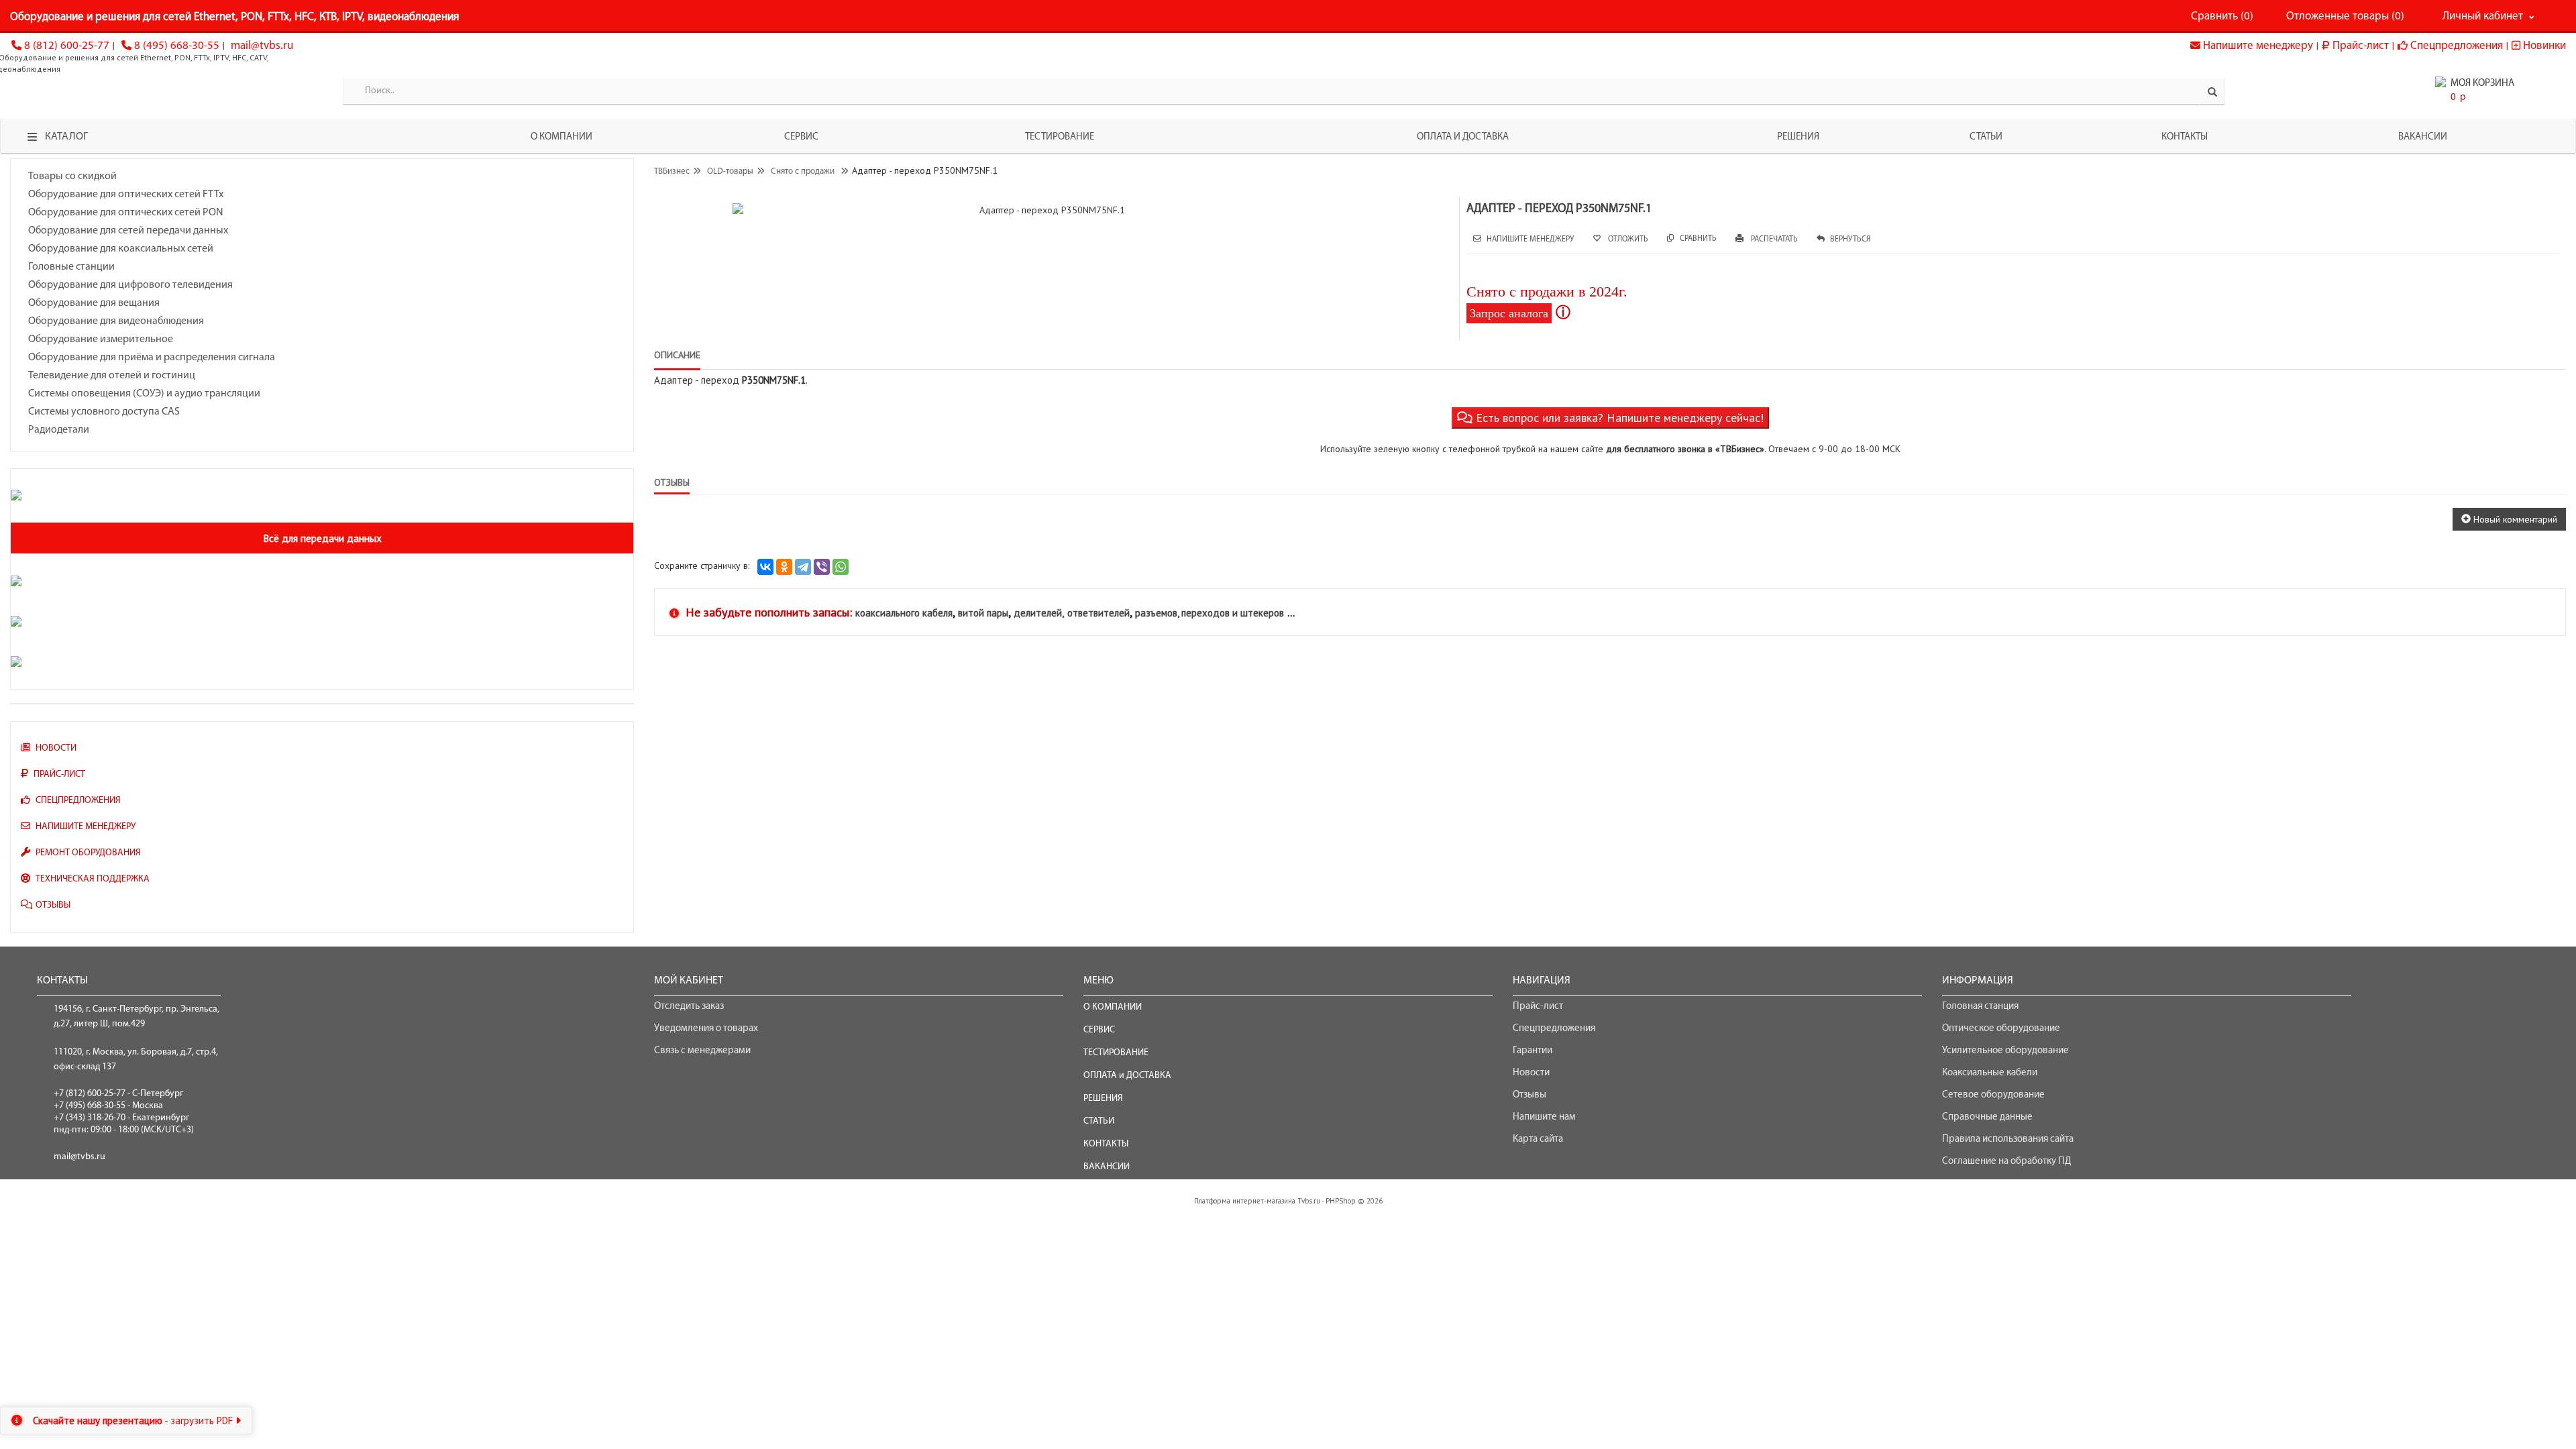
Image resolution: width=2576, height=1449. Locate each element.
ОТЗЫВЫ (53, 905)
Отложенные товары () (2345, 16)
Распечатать (1773, 239)
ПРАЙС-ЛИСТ (59, 774)
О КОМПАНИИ (561, 137)
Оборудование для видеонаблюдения (116, 321)
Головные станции (71, 267)
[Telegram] (803, 567)
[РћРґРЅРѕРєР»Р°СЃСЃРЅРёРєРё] (784, 567)
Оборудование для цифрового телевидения (130, 285)
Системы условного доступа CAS (104, 412)
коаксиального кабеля (904, 613)
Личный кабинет (2484, 16)
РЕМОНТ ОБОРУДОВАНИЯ (88, 853)
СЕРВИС (801, 137)
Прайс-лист (2359, 46)
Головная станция (1980, 1007)
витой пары (983, 613)
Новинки (2543, 46)
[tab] (677, 356)
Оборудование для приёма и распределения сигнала (152, 358)
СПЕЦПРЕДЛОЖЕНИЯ (78, 801)
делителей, (1039, 613)
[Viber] (822, 567)
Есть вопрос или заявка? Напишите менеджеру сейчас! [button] (1618, 418)
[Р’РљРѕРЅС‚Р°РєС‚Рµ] (765, 567)
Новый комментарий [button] (2514, 519)
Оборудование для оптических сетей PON (126, 213)
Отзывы (1529, 1095)
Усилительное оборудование (2005, 1051)
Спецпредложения (2455, 46)
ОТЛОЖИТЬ (1627, 239)
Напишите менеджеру (2257, 46)
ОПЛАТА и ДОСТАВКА (1463, 137)
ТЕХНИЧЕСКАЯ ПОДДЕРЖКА (93, 879)
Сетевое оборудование (1993, 1095)
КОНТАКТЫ (2185, 137)
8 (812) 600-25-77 (65, 46)
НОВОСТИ (56, 748)
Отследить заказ (689, 1007)
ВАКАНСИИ (2423, 137)
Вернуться (1850, 239)
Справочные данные (1987, 1117)
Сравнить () (2222, 16)
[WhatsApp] (841, 567)
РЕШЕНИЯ (1798, 137)
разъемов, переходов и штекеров (1210, 613)
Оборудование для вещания (94, 303)
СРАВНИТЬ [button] (1698, 239)
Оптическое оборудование (2001, 1029)
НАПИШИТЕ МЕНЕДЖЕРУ (86, 827)
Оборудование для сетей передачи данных (128, 231)
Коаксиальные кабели (1990, 1073)
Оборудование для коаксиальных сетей (121, 249)
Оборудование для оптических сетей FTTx (126, 195)
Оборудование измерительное (101, 339)
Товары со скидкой (72, 176)
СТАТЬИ (1986, 137)
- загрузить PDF (134, 1420)
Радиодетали (59, 430)
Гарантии (1533, 1051)
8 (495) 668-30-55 (175, 46)
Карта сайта (1538, 1139)
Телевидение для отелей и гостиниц (112, 376)
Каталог (66, 137)
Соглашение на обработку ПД (2006, 1162)
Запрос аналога (1509, 313)
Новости (1531, 1073)
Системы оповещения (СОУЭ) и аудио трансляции (144, 394)
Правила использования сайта (2008, 1139)
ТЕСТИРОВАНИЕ (1060, 137)
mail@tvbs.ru (261, 46)
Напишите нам (1544, 1117)
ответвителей (1098, 613)
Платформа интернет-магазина (1245, 1201)
